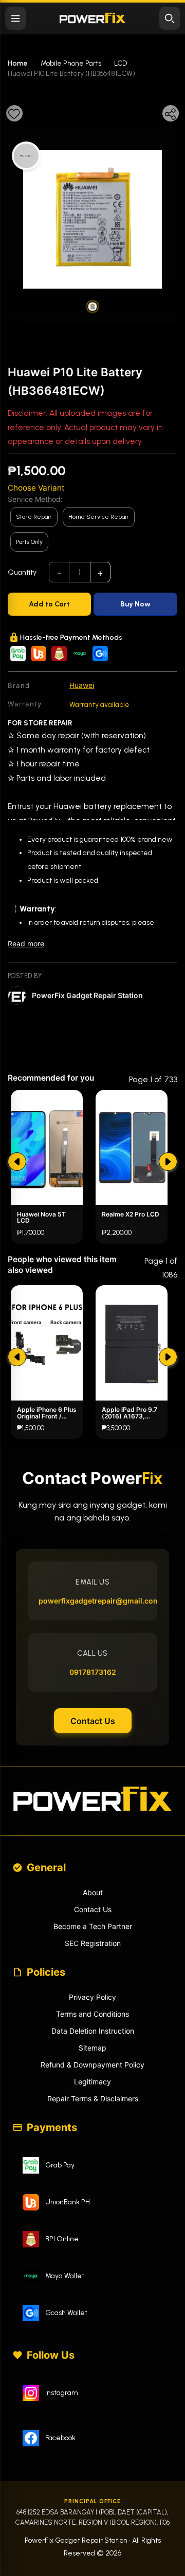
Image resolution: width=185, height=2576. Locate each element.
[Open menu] (15, 18)
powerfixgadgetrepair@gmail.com (92, 1601)
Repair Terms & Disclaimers (93, 2098)
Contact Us (93, 1721)
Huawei (82, 685)
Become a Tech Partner (93, 1926)
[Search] (170, 18)
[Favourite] (14, 113)
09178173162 (93, 1672)
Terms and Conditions (92, 2014)
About (93, 1892)
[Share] (171, 113)
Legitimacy (92, 2082)
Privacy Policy (92, 1997)
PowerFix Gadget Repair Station (87, 995)
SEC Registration (93, 1943)
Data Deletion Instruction (93, 2031)
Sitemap (92, 2048)
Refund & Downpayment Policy (92, 2065)
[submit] (17, 1162)
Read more (26, 944)
